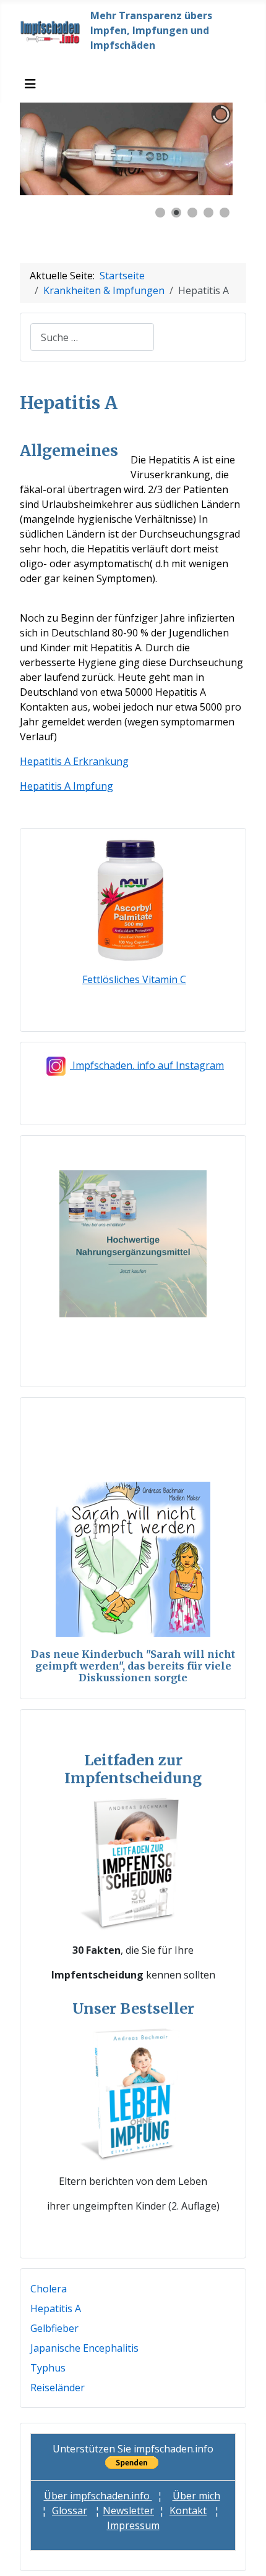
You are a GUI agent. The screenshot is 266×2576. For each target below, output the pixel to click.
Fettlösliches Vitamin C (134, 979)
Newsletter (128, 2511)
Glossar (70, 2511)
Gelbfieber (54, 2328)
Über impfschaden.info (98, 2496)
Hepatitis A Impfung (66, 786)
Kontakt (188, 2511)
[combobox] (92, 337)
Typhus (48, 2368)
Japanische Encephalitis (84, 2348)
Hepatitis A (56, 2308)
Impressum (133, 2525)
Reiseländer (58, 2388)
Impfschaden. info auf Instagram (148, 1065)
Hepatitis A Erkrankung (74, 761)
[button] (195, 149)
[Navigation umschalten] (30, 84)
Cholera (49, 2289)
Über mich (196, 2496)
